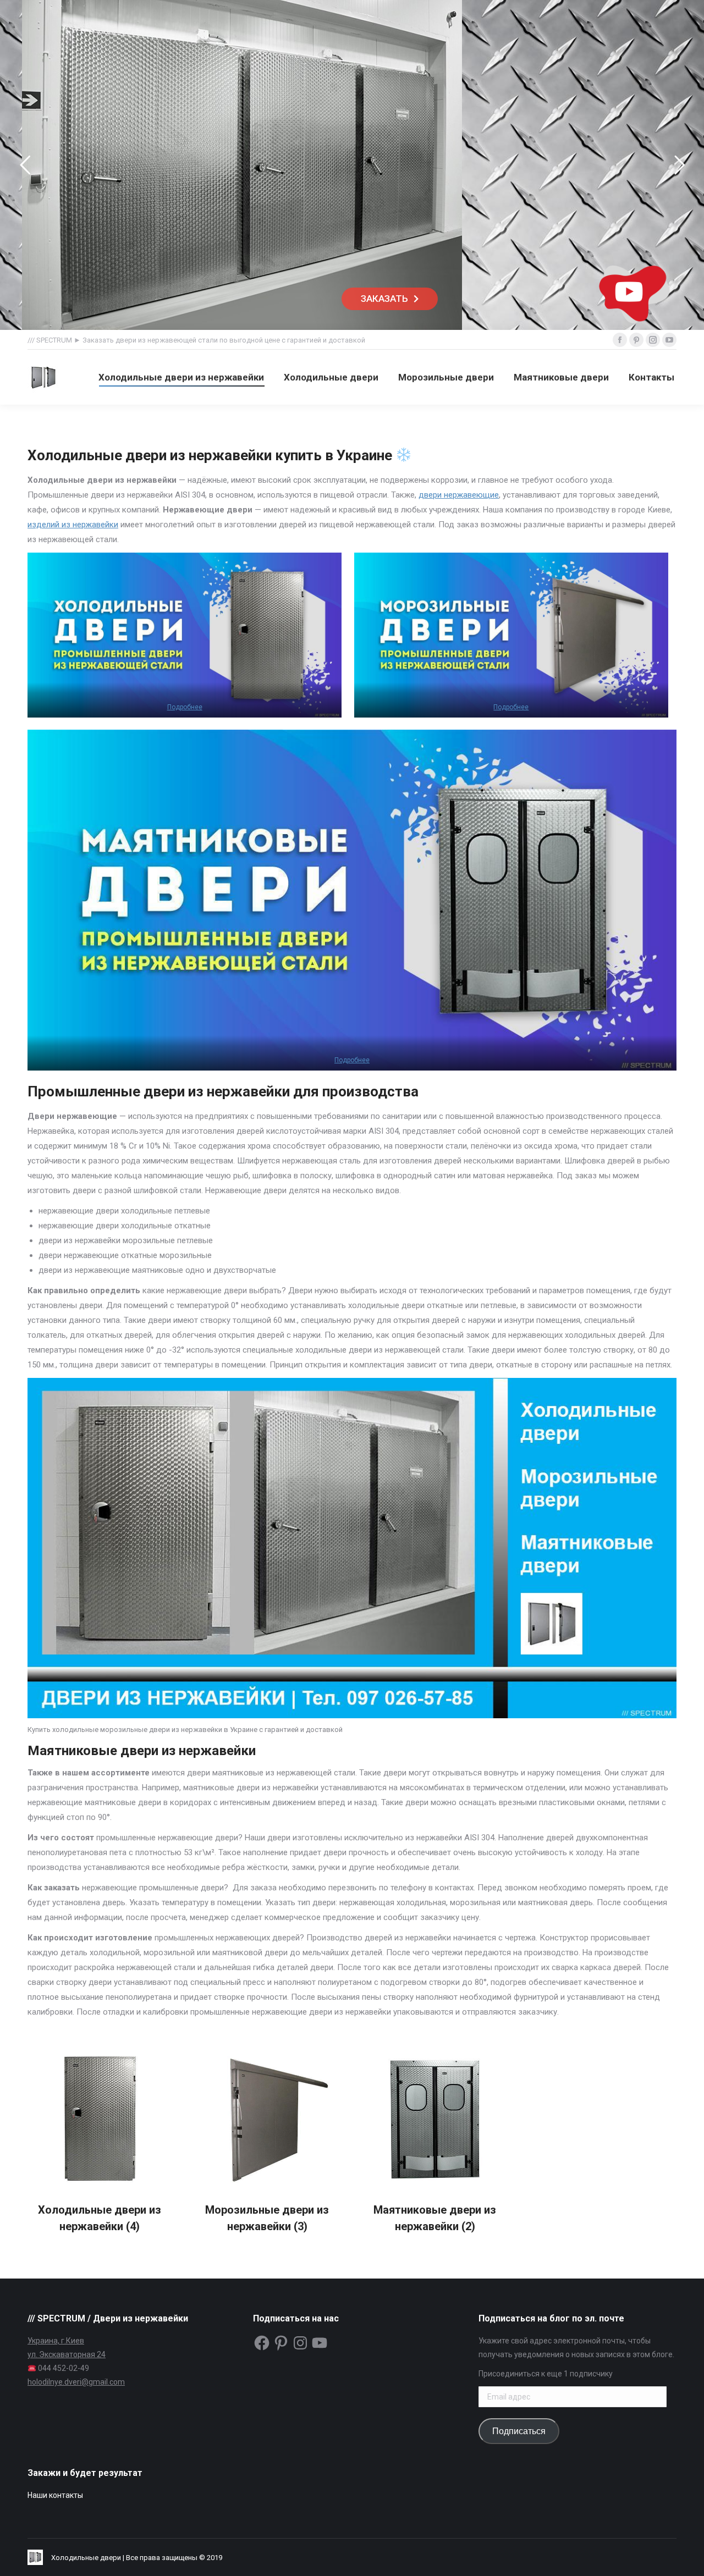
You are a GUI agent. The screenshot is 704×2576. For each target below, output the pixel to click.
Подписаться (519, 2431)
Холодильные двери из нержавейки (100, 2218)
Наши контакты (55, 2495)
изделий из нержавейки (73, 525)
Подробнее (185, 707)
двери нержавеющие (459, 495)
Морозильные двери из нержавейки (267, 2218)
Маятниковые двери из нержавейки (435, 2218)
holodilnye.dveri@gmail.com (76, 2382)
